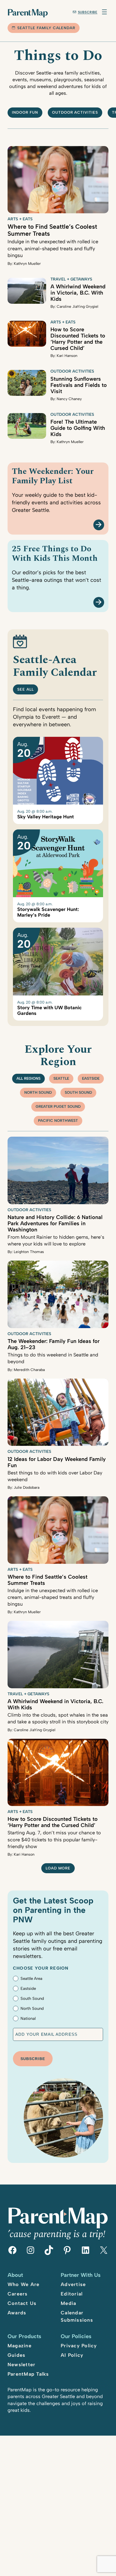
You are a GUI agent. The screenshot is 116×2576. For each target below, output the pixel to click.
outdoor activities (75, 112)
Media (68, 2303)
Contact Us (22, 2303)
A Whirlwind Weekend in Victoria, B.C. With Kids (78, 293)
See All (25, 689)
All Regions (28, 1078)
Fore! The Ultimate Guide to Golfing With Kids (78, 428)
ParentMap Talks (28, 2374)
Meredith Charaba (29, 1370)
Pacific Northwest (58, 1121)
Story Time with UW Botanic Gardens (50, 1010)
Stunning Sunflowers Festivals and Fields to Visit (79, 385)
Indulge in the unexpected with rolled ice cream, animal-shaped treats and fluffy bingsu (53, 249)
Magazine (20, 2346)
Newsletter (22, 2365)
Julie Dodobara (27, 1488)
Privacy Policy (79, 2346)
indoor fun (25, 112)
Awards (17, 2313)
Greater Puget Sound (58, 1107)
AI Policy (72, 2355)
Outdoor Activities (72, 371)
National (28, 2018)
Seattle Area (31, 1979)
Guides (17, 2355)
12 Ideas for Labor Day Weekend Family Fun (57, 1462)
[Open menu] (104, 12)
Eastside (91, 1078)
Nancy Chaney (69, 399)
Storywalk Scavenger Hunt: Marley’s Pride (48, 912)
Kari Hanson (67, 356)
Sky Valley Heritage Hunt (46, 817)
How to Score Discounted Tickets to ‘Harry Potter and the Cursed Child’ (78, 339)
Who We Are (24, 2284)
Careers (18, 2294)
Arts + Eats (20, 219)
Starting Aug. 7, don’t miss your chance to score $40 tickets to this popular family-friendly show (54, 1839)
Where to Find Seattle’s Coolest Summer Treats (52, 230)
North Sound (38, 1093)
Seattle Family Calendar (46, 28)
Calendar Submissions (77, 2316)
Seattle (61, 1078)
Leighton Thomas (29, 1252)
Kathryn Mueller (27, 264)
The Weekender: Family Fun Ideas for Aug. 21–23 (54, 1344)
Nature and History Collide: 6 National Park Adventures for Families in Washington (55, 1223)
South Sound (78, 1093)
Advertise (73, 2284)
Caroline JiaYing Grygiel (77, 307)
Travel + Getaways (71, 279)
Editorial (72, 2294)
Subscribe (88, 12)
